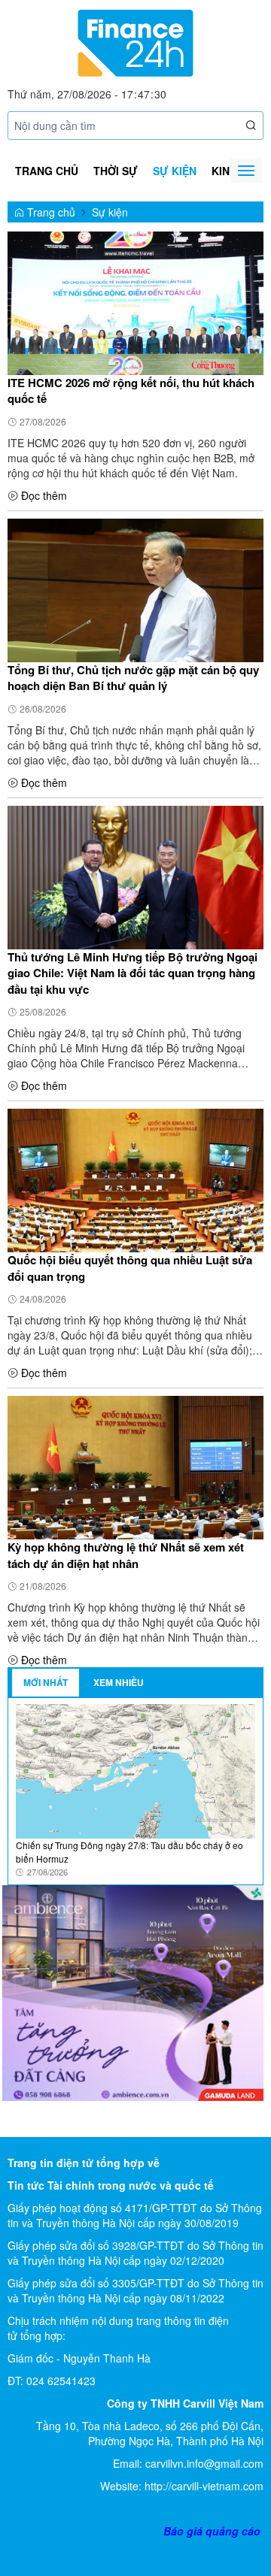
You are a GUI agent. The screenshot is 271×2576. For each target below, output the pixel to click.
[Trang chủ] (135, 41)
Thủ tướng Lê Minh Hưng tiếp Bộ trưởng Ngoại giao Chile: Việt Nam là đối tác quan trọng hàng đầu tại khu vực (132, 973)
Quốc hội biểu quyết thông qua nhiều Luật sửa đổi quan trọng (130, 1268)
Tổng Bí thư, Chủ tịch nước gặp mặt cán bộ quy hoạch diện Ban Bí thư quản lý (133, 678)
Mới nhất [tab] (46, 1682)
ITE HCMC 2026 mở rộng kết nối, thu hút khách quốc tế (131, 391)
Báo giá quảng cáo (212, 2531)
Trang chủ (47, 171)
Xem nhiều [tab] (119, 1682)
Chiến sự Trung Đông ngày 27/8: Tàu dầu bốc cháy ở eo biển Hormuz (129, 1851)
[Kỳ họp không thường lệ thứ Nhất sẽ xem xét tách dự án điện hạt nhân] (135, 1467)
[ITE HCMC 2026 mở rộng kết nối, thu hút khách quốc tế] (135, 301)
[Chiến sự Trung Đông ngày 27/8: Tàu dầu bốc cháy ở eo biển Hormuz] (135, 1770)
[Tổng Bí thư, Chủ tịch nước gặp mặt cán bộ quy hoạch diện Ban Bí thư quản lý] (135, 589)
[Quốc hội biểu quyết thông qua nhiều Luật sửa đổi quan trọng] (135, 1179)
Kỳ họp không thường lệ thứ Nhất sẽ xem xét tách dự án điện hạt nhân (126, 1555)
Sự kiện (175, 171)
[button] (251, 126)
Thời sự (116, 171)
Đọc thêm (44, 495)
